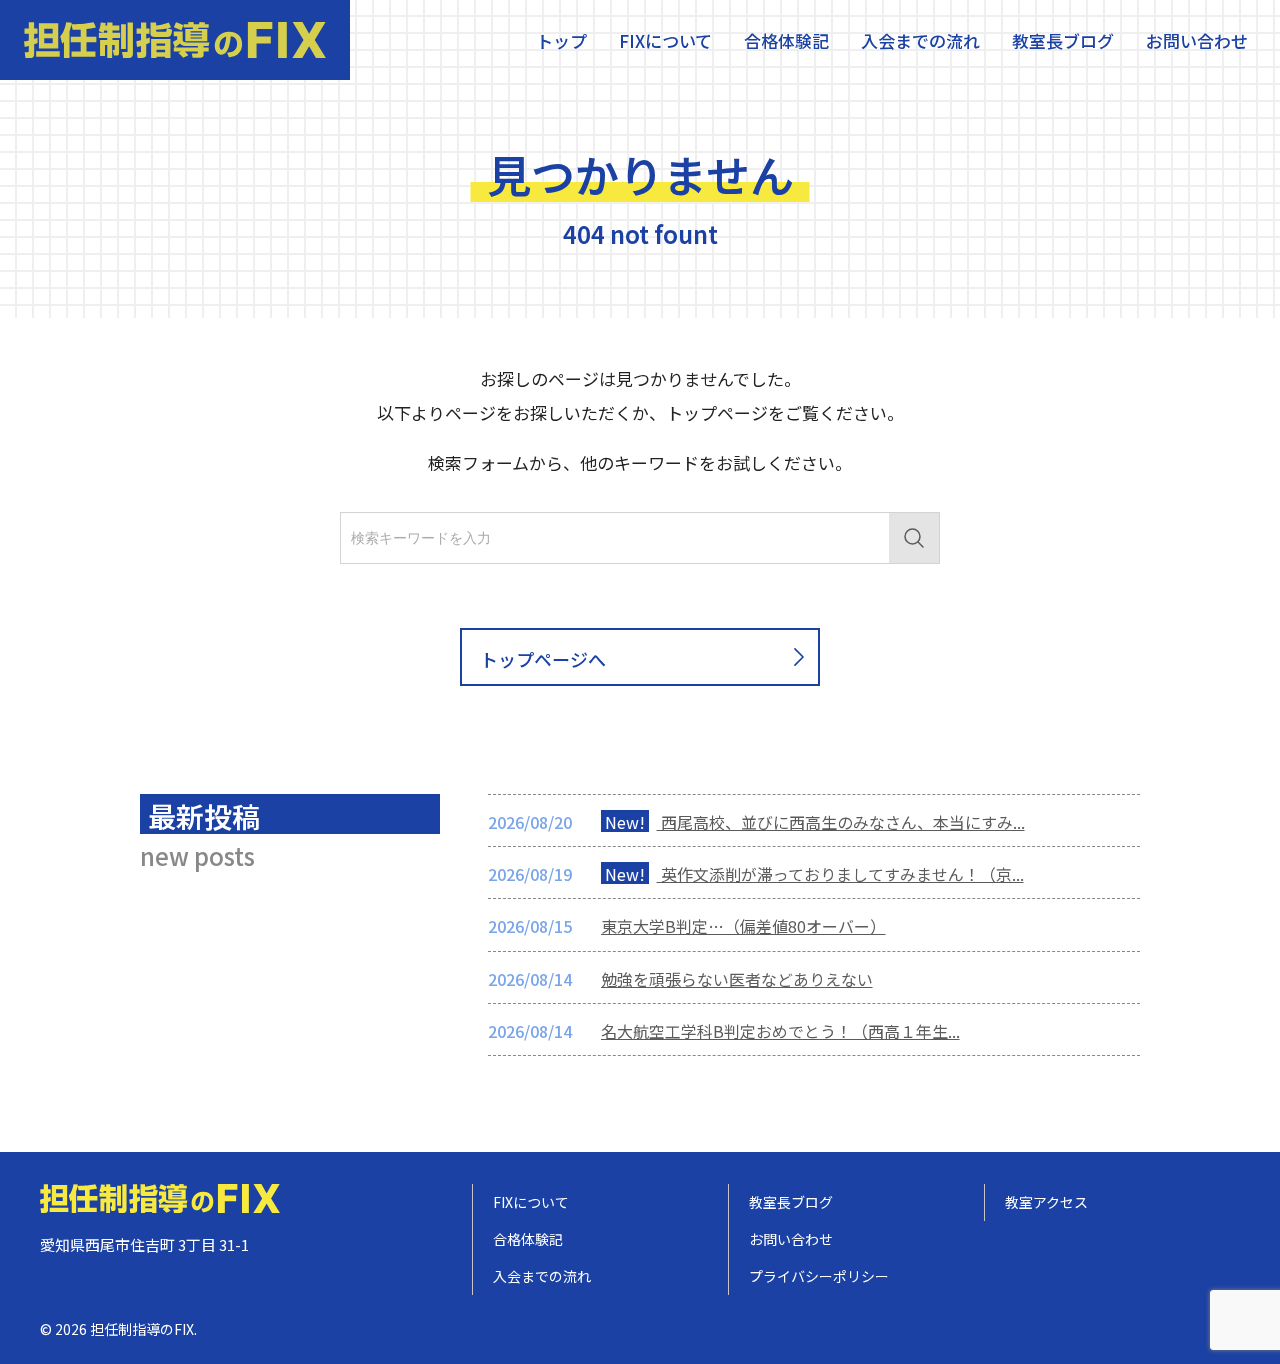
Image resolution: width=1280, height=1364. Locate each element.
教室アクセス (1046, 1202)
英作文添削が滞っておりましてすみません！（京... (814, 874)
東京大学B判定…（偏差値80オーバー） (743, 926)
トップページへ (543, 659)
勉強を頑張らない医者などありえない (737, 979)
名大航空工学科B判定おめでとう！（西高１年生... (780, 1031)
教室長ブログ (1063, 40)
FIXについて (665, 40)
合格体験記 (786, 40)
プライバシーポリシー (819, 1276)
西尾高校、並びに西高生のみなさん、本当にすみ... (815, 822)
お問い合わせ (1197, 40)
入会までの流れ (920, 40)
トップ (561, 40)
